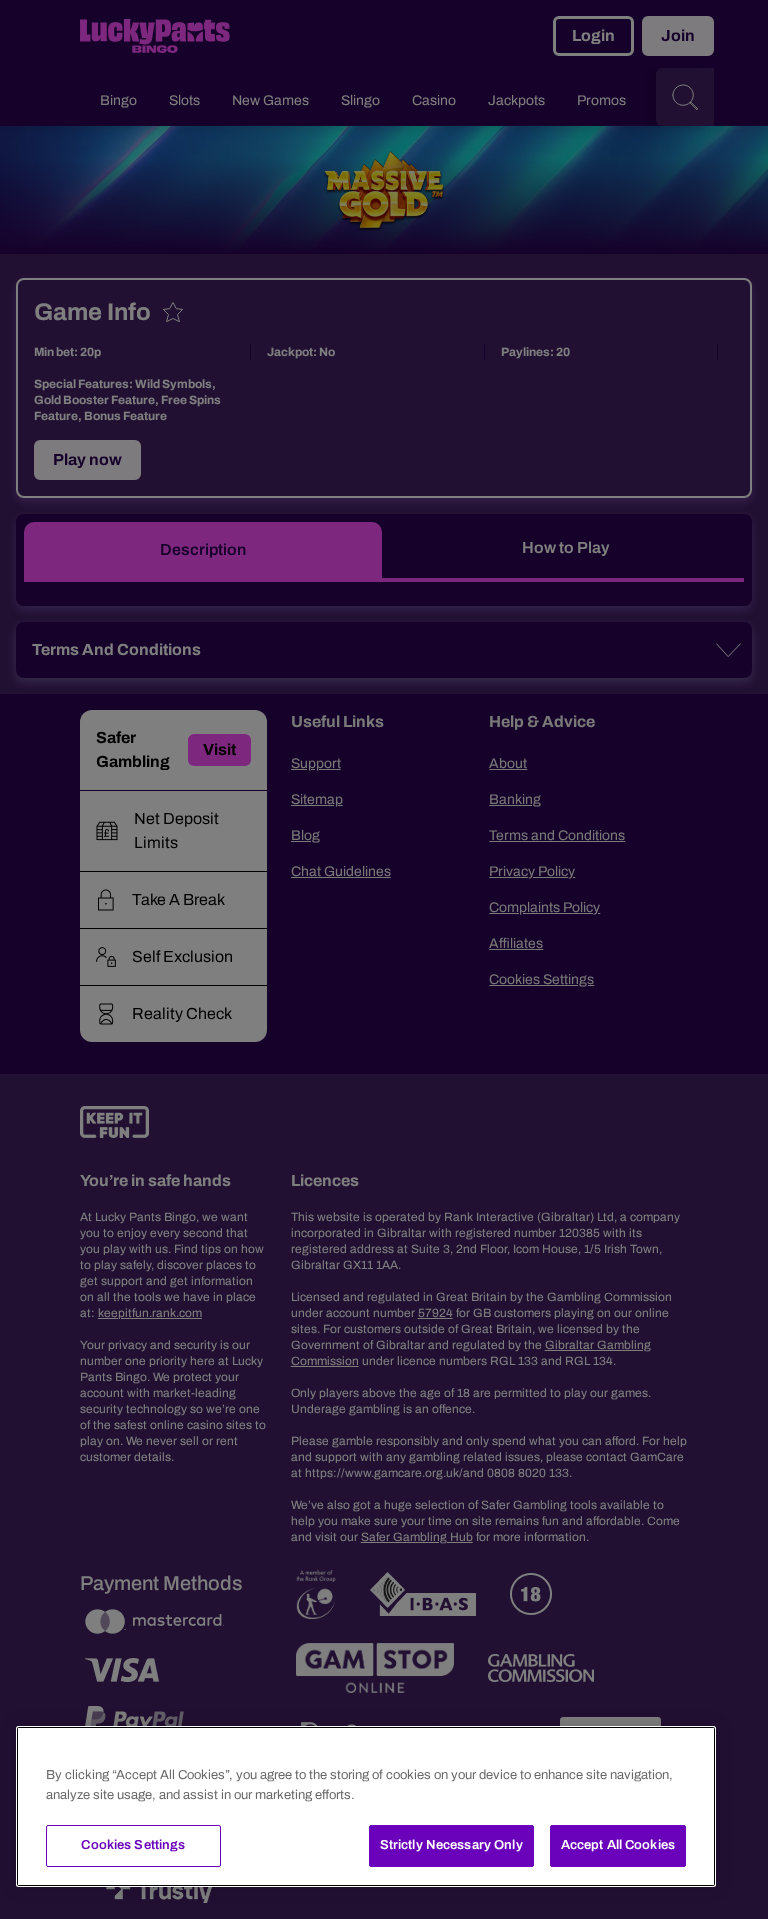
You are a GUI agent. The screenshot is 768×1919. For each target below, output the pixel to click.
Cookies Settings (133, 1845)
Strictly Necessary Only (451, 1845)
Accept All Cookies (618, 1845)
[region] (366, 1806)
